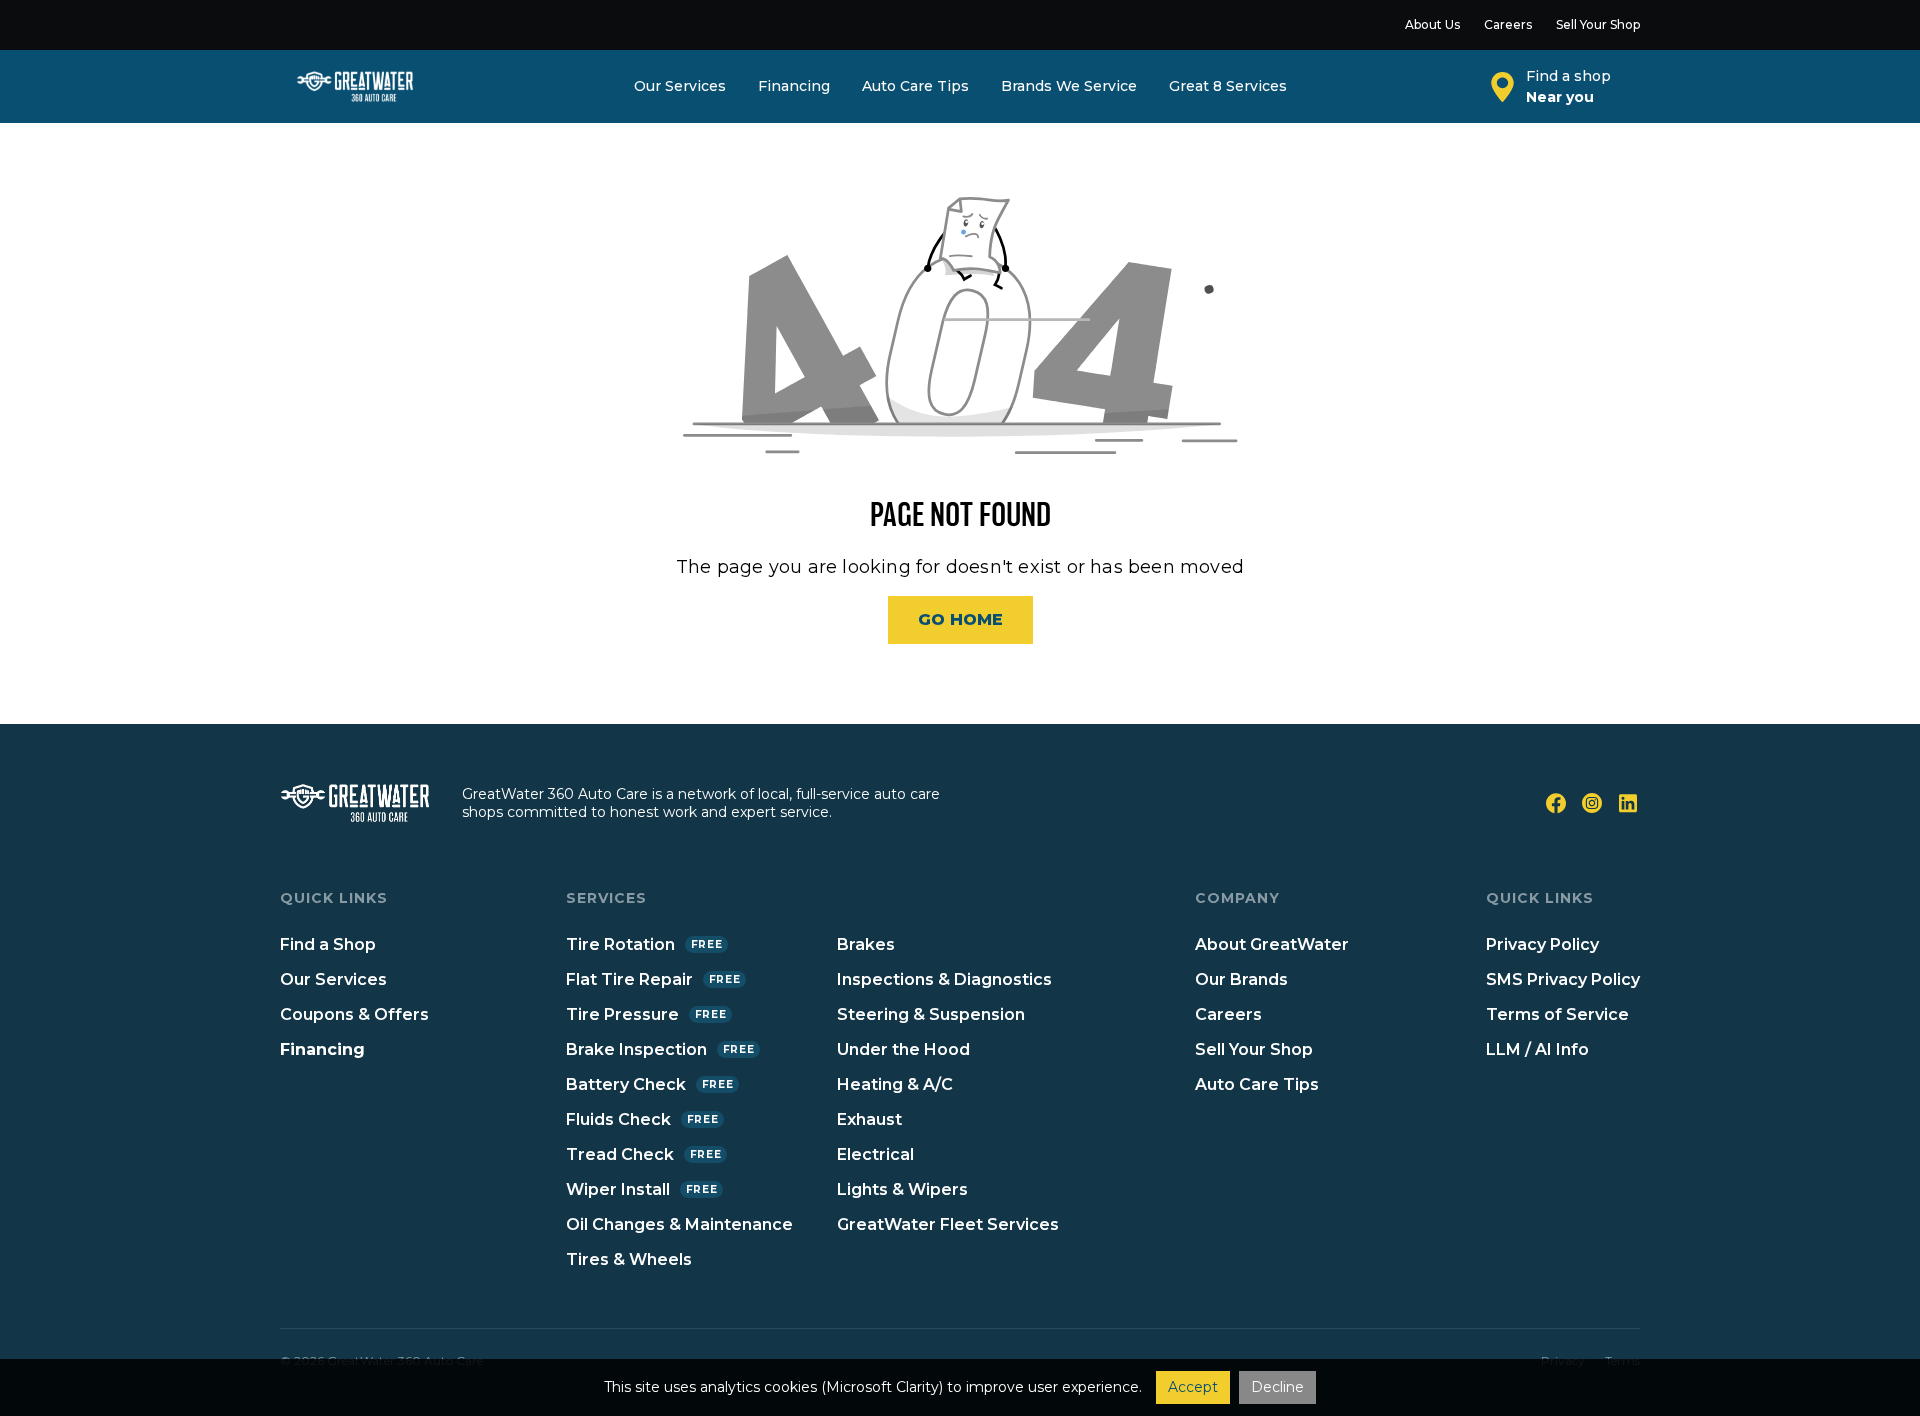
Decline (1277, 1387)
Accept (1193, 1387)
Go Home (960, 619)
